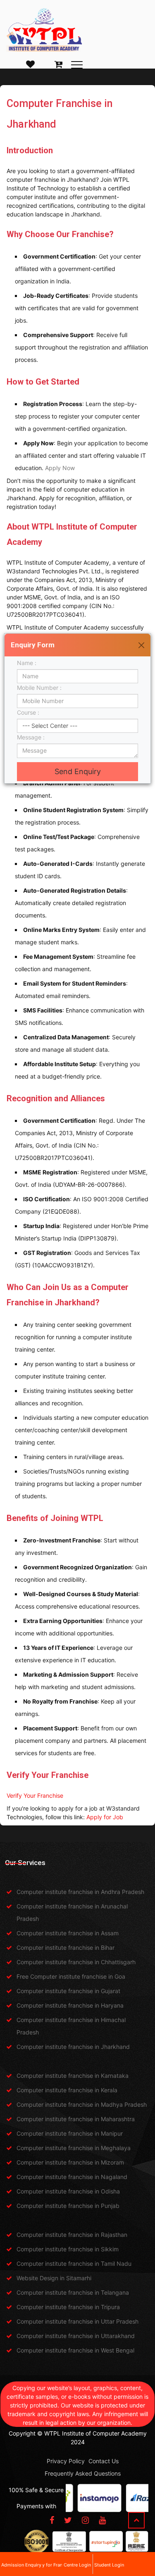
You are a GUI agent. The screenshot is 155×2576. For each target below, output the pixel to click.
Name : (28, 663)
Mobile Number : (41, 688)
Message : (33, 737)
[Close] (141, 645)
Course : (30, 712)
